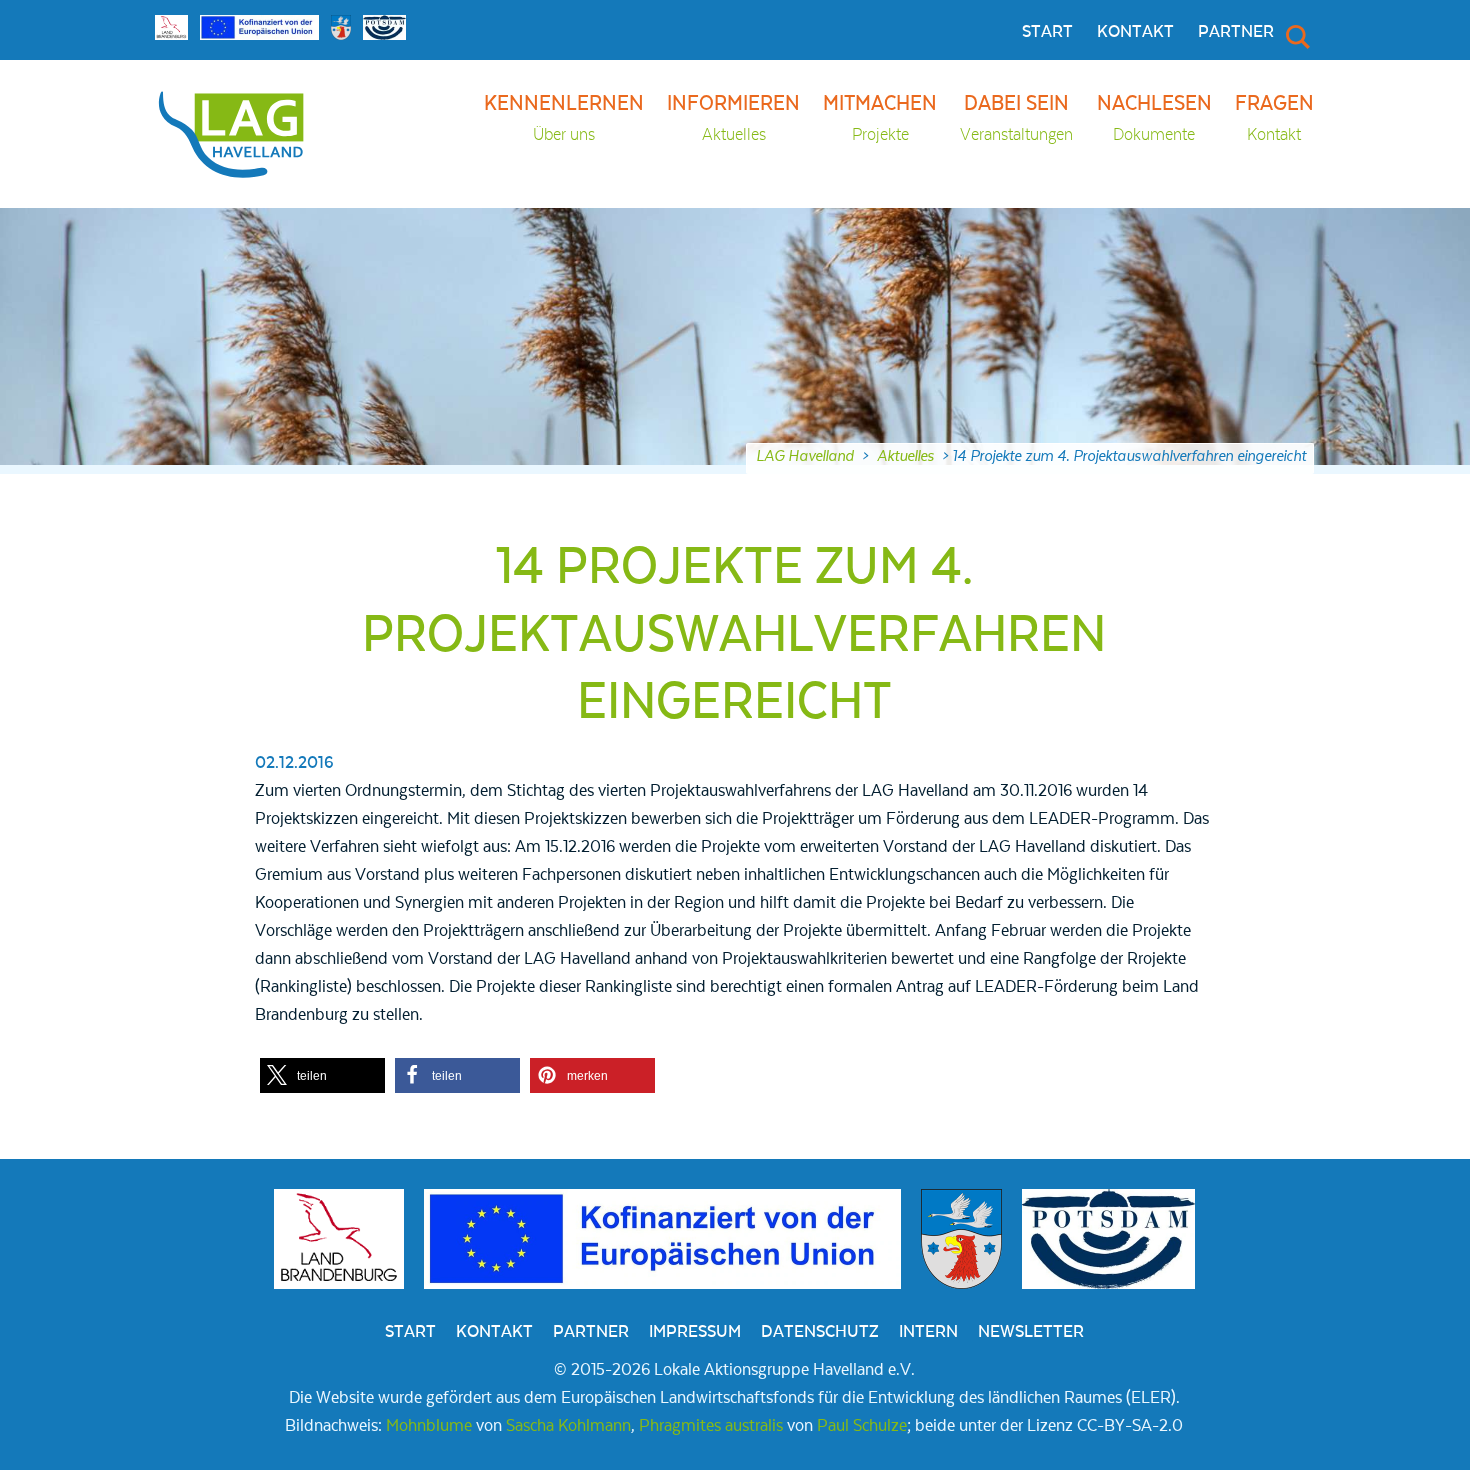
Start (1047, 32)
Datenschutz (820, 1332)
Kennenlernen (564, 118)
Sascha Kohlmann (568, 1426)
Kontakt (1135, 32)
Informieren (733, 118)
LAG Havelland (805, 456)
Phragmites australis (711, 1426)
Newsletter (1031, 1332)
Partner (1236, 32)
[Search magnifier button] (1296, 36)
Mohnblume (429, 1426)
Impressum (695, 1332)
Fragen (1274, 118)
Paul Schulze (862, 1426)
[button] (322, 1075)
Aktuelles (905, 456)
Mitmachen (880, 118)
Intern (928, 1332)
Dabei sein (1016, 118)
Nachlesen (1154, 118)
